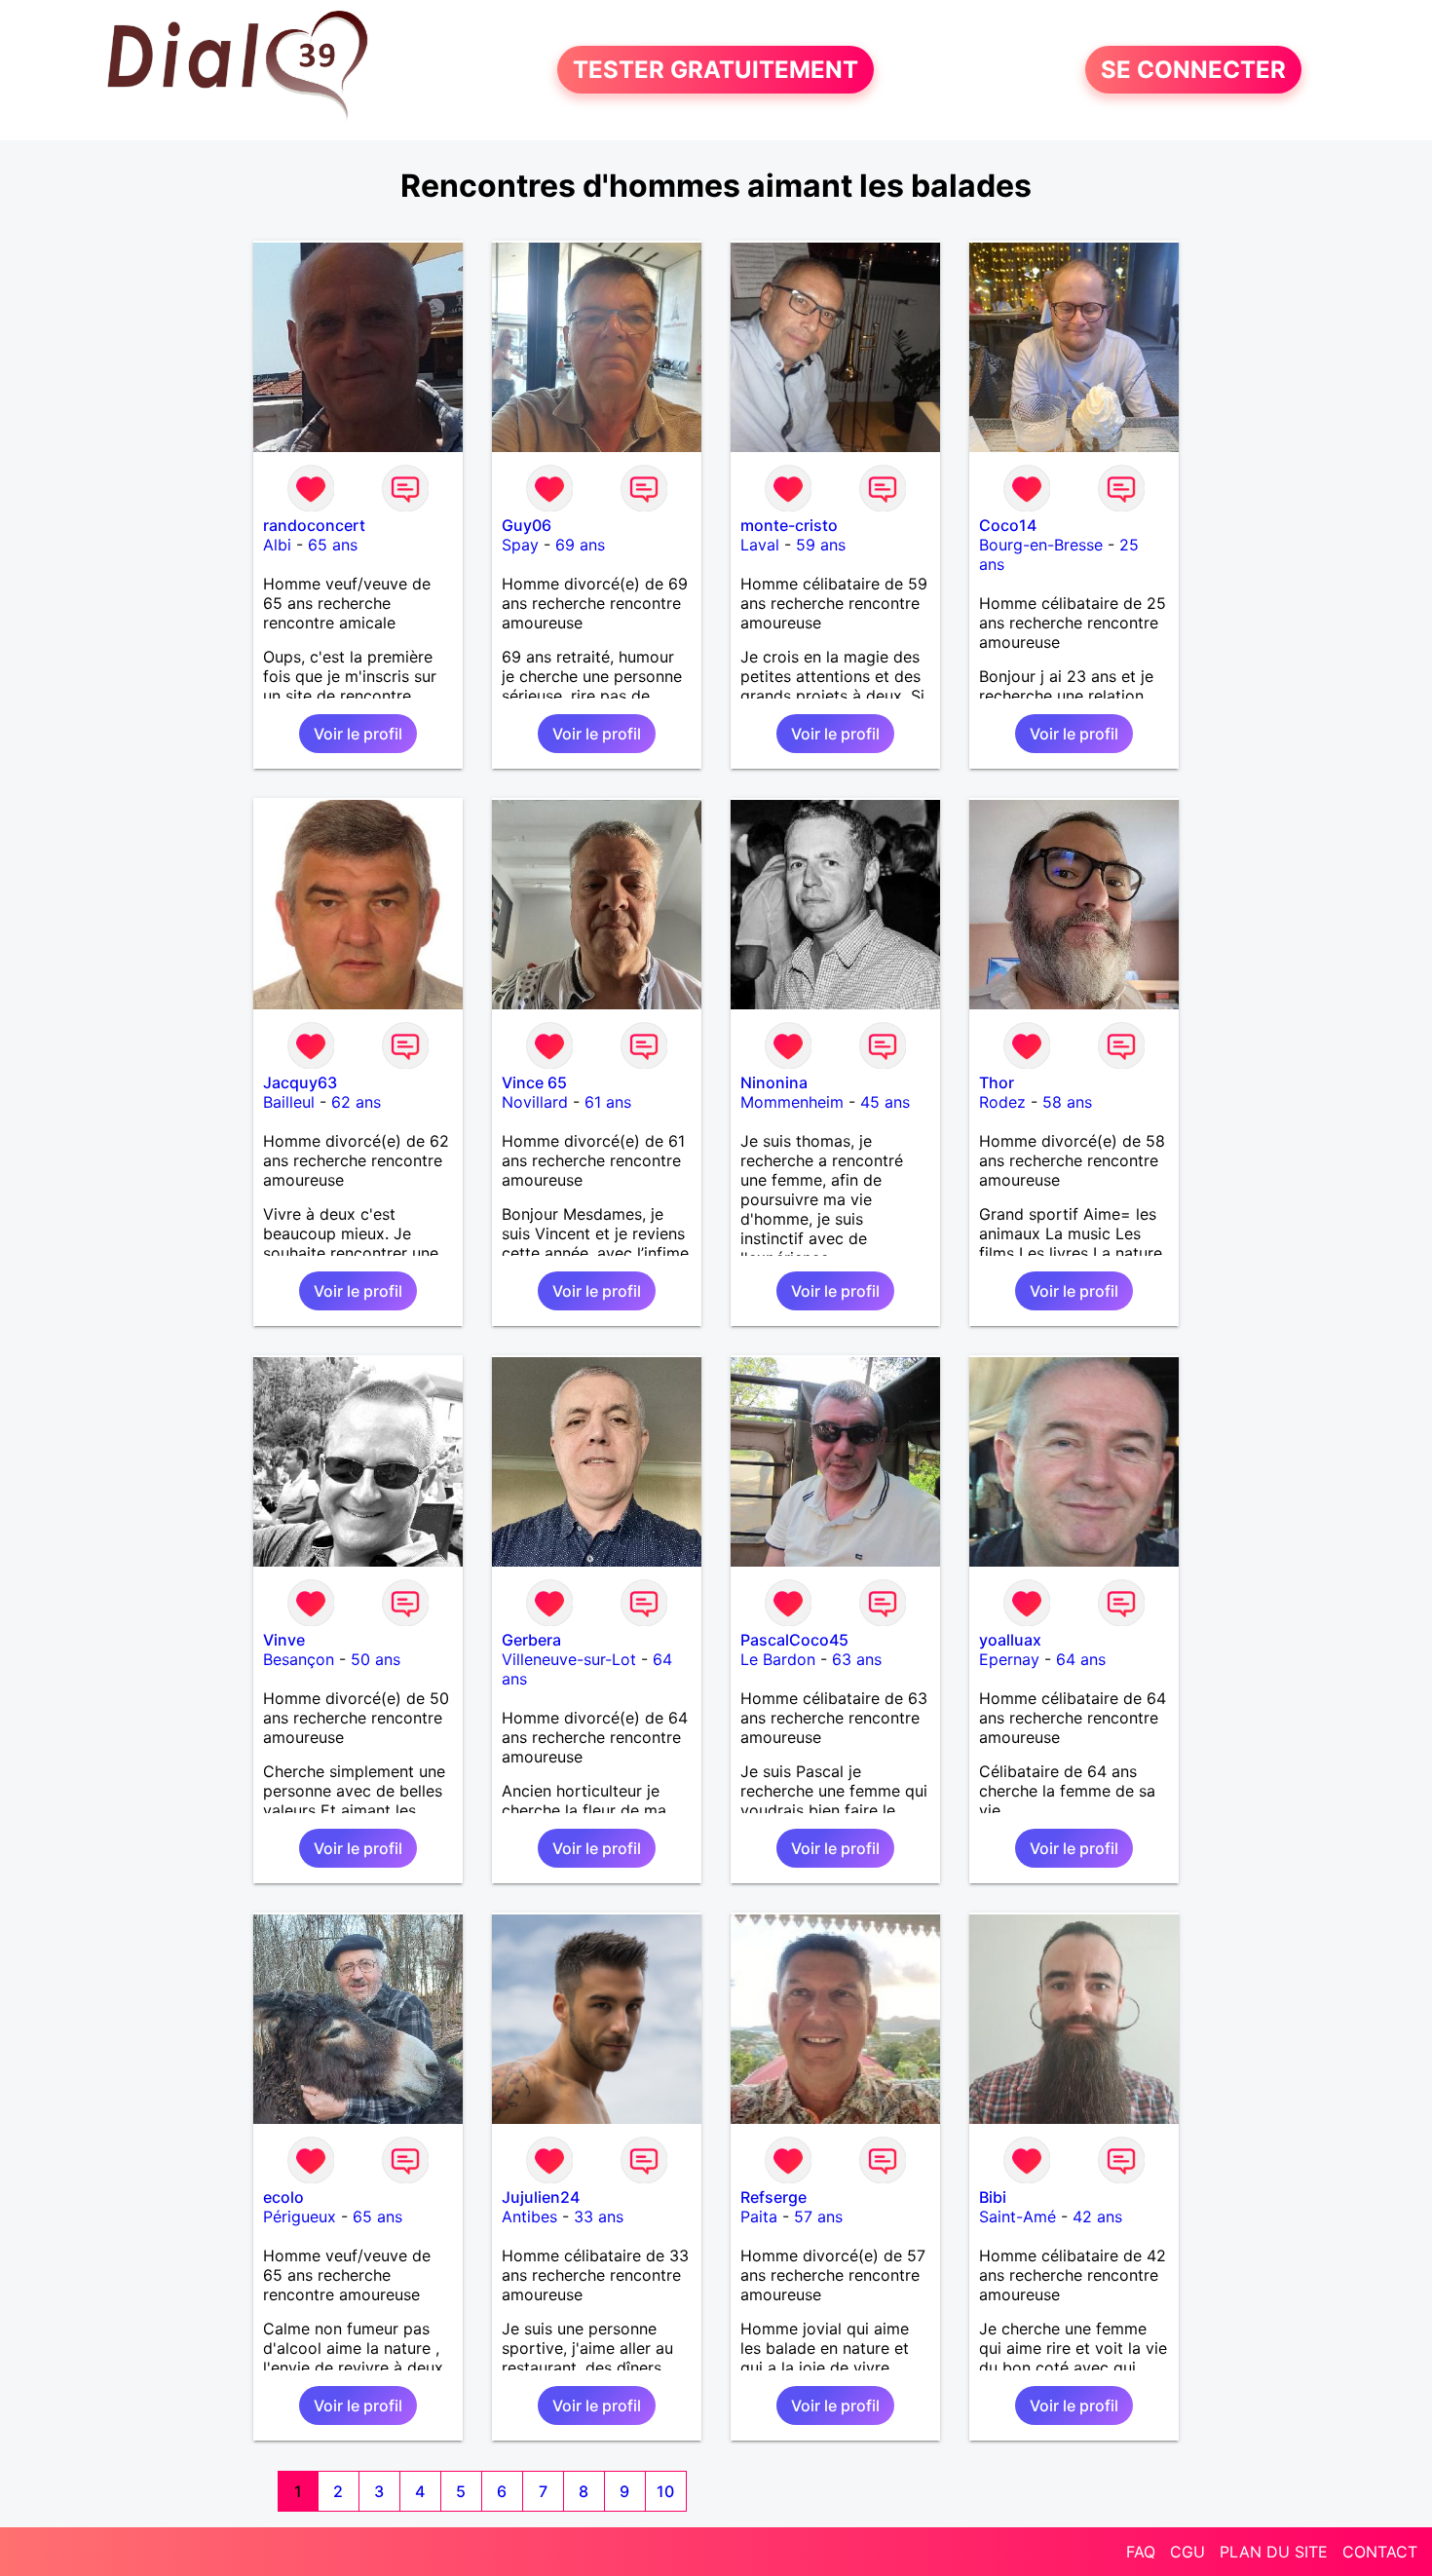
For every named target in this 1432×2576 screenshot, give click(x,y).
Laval (760, 545)
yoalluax (1010, 1640)
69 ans (580, 545)
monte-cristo (789, 525)
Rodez (1002, 1102)
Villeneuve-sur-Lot (569, 1659)
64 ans (1081, 1659)
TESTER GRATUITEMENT (716, 70)
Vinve (284, 1640)
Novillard (535, 1102)
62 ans (356, 1102)
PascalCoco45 (794, 1640)
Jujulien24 (541, 2197)
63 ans (857, 1659)
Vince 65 (534, 1082)
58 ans (1067, 1102)
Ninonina (774, 1082)
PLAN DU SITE (1274, 2552)
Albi (277, 545)
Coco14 (1008, 525)
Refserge (773, 2197)
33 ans (599, 2216)
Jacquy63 (300, 1082)
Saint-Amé (1017, 2216)
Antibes (529, 2216)
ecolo (283, 2197)
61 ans (608, 1102)
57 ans (818, 2216)
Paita (759, 2216)
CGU (1187, 2552)
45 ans (885, 1102)
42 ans (1097, 2216)
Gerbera (531, 1640)
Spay (520, 545)
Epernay (1009, 1659)
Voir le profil (358, 734)
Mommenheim (792, 1102)
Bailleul (289, 1102)
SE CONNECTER (1193, 70)
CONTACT (1380, 2552)
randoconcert (314, 525)
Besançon (299, 1659)
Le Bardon (778, 1659)
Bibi (993, 2197)
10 (665, 2491)
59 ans (821, 545)
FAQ (1141, 2552)
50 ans (376, 1659)
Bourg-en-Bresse (1041, 545)
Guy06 (527, 525)
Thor (997, 1082)
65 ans (333, 545)
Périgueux (300, 2216)
